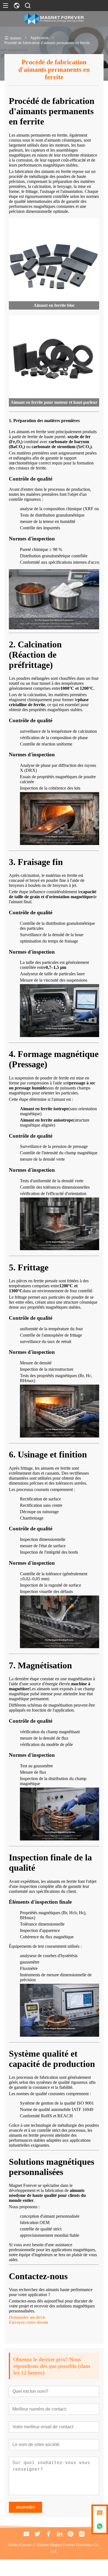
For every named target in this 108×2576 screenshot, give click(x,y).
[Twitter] (37, 2534)
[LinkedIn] (60, 2534)
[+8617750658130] (100, 2526)
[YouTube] (26, 2534)
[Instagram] (82, 2534)
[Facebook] (48, 2534)
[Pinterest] (71, 2534)
